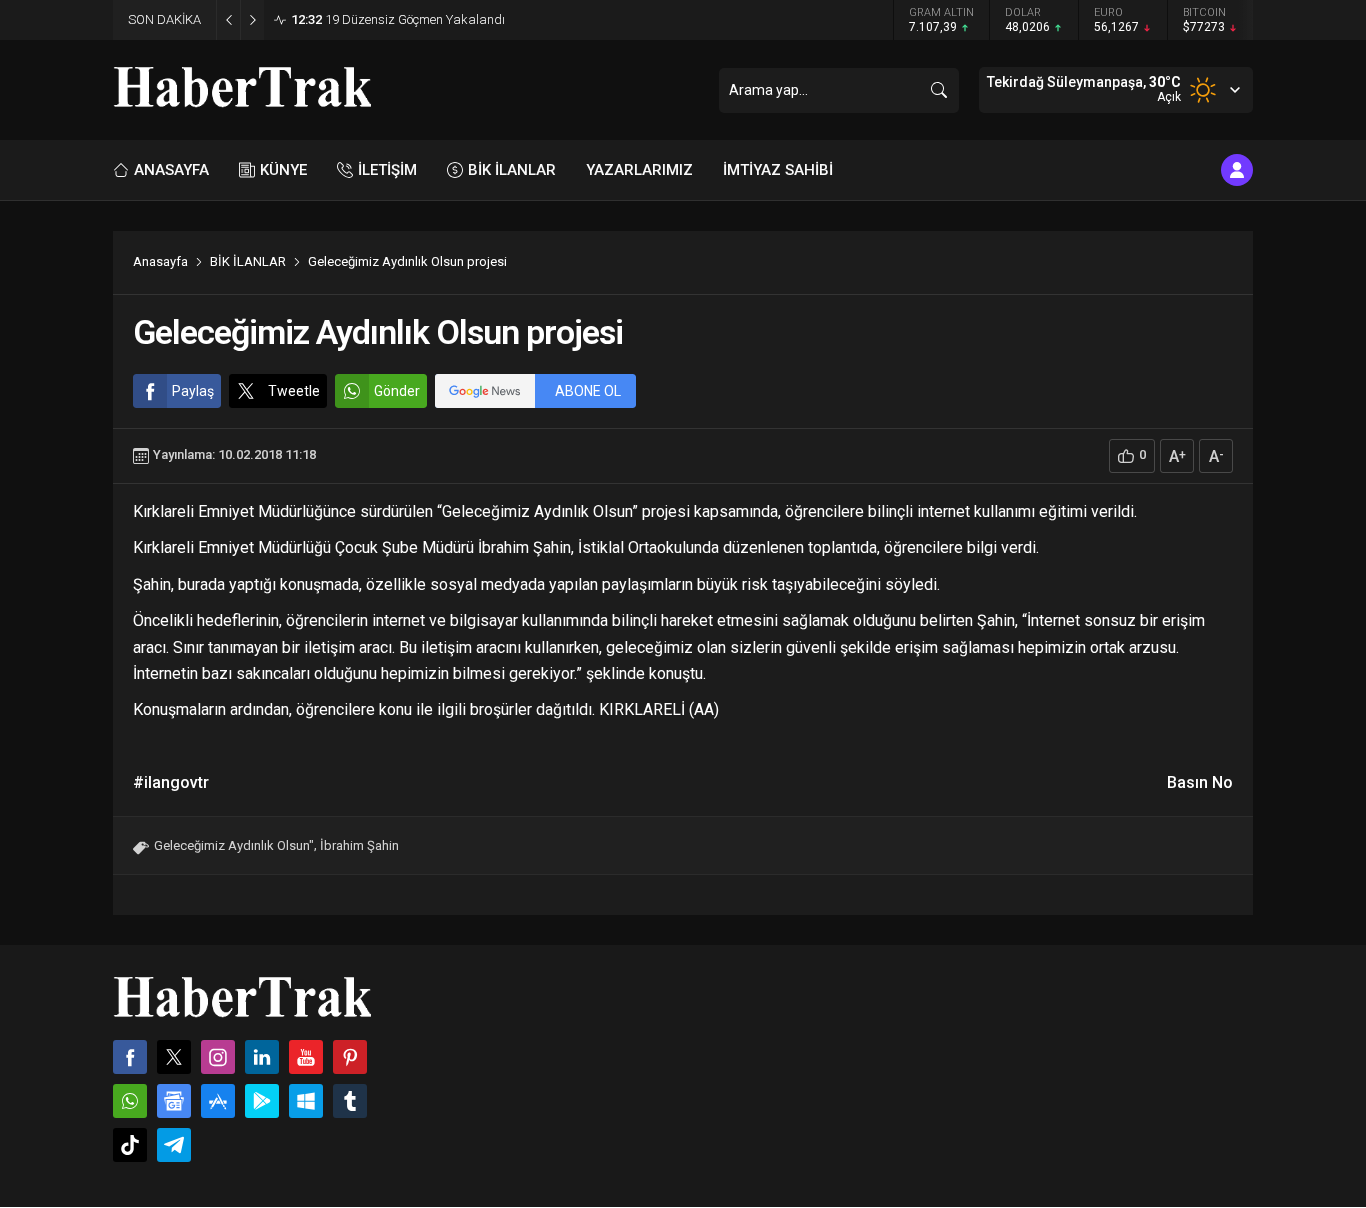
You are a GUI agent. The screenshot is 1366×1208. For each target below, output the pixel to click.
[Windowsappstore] (306, 1101)
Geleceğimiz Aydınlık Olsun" (234, 845)
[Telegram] (174, 1145)
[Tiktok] (130, 1145)
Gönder (397, 391)
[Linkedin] (262, 1057)
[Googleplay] (262, 1101)
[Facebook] (130, 1057)
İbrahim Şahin (359, 845)
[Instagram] (218, 1057)
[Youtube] (306, 1057)
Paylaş (193, 391)
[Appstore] (218, 1101)
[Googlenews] (174, 1101)
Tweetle (294, 391)
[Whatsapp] (130, 1101)
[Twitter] (174, 1057)
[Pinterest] (350, 1057)
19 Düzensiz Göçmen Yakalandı (398, 19)
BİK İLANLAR (248, 261)
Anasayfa (160, 261)
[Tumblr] (350, 1101)
